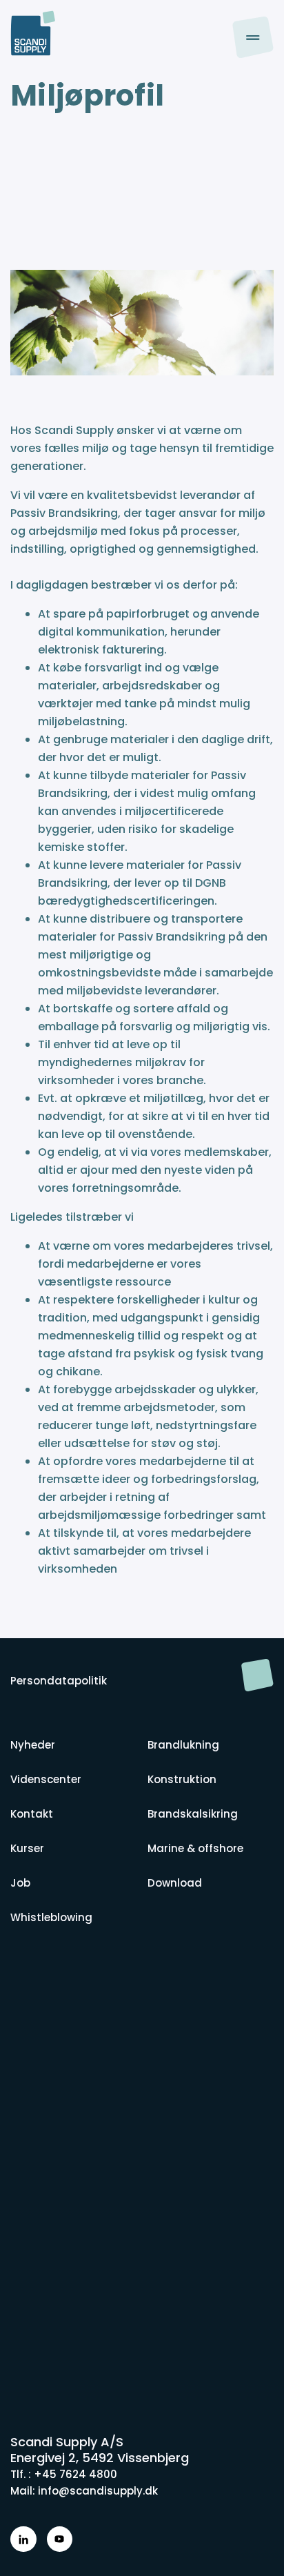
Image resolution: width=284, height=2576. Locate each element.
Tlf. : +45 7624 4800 (64, 2474)
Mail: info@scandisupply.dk (84, 2491)
